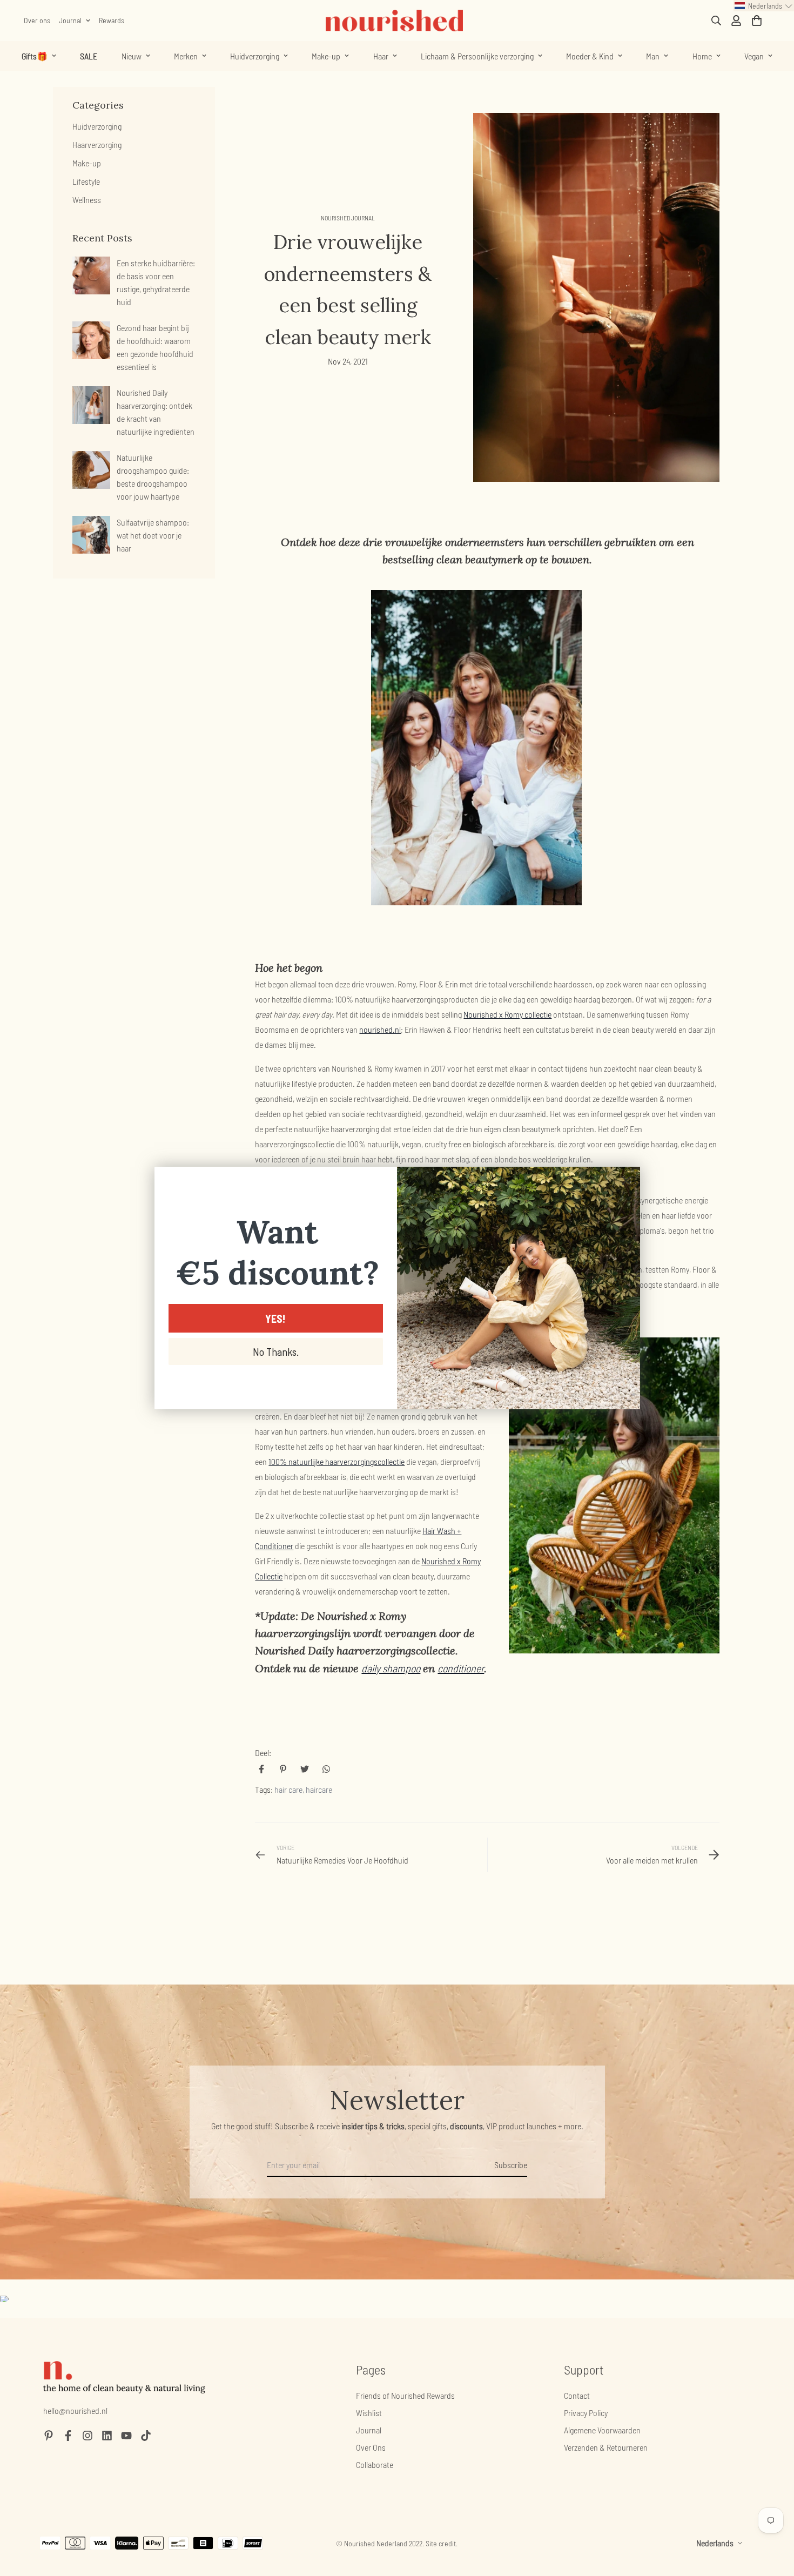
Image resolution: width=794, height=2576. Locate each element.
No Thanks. (276, 1351)
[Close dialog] (626, 1181)
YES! (275, 1319)
